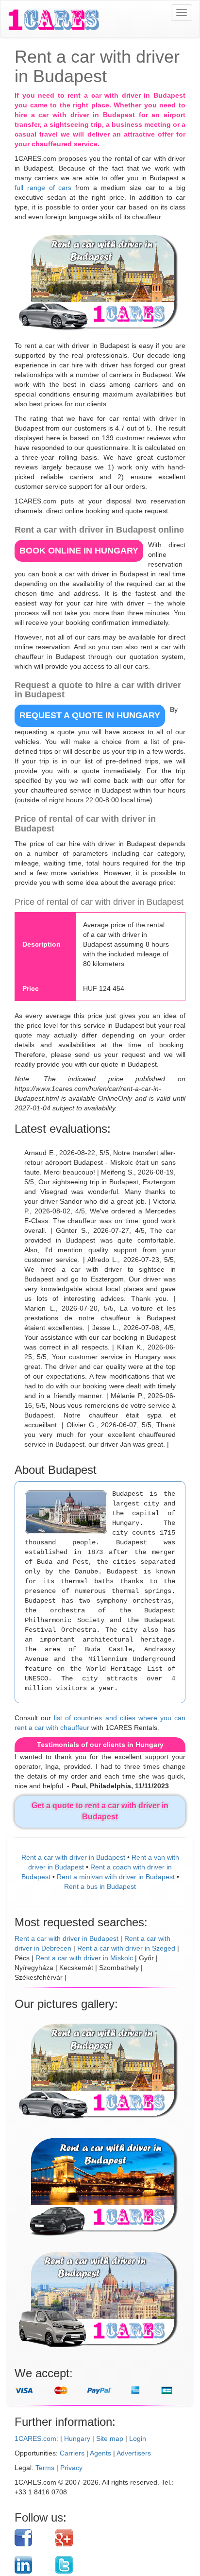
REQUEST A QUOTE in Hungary (90, 715)
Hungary (77, 2438)
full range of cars (43, 188)
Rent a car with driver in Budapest (73, 1857)
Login (138, 2438)
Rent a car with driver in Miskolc (84, 1958)
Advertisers (134, 2453)
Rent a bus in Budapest (100, 1886)
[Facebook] (31, 2538)
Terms (45, 2468)
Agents (100, 2453)
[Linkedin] (31, 2565)
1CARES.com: (36, 2438)
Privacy (71, 2468)
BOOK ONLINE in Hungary (79, 551)
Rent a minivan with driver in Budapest (116, 1877)
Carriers (72, 2453)
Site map (110, 2438)
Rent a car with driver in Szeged (126, 1948)
